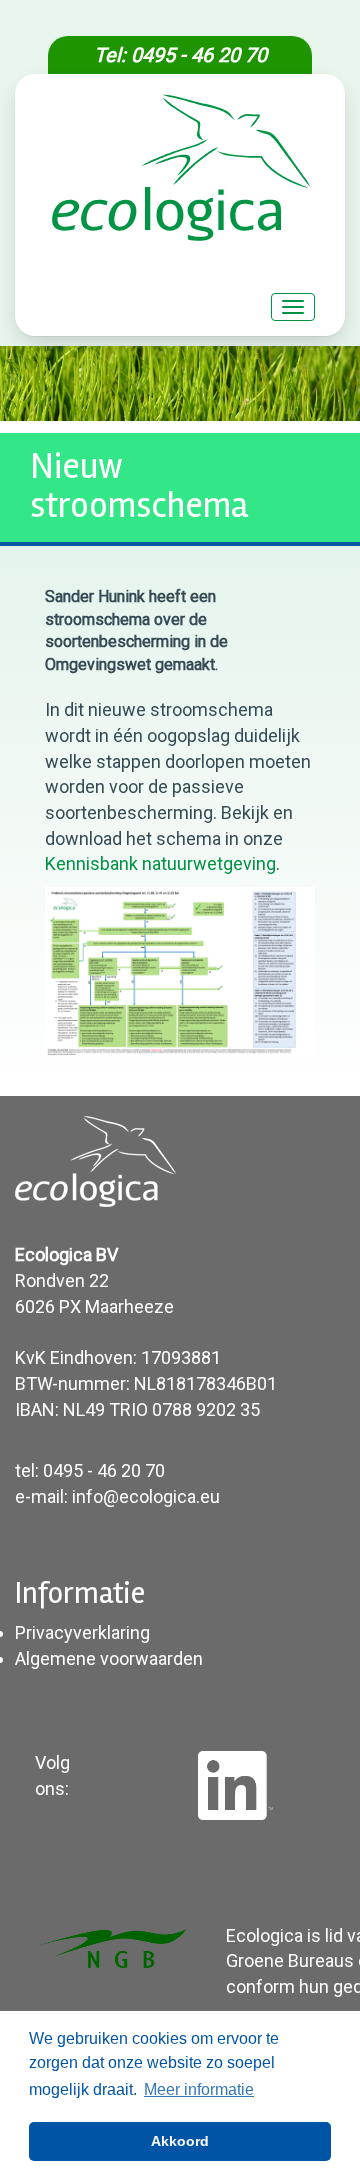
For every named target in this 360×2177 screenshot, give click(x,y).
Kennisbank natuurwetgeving (160, 863)
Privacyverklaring (82, 1632)
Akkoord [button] (180, 2141)
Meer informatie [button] (199, 2089)
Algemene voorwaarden (109, 1658)
